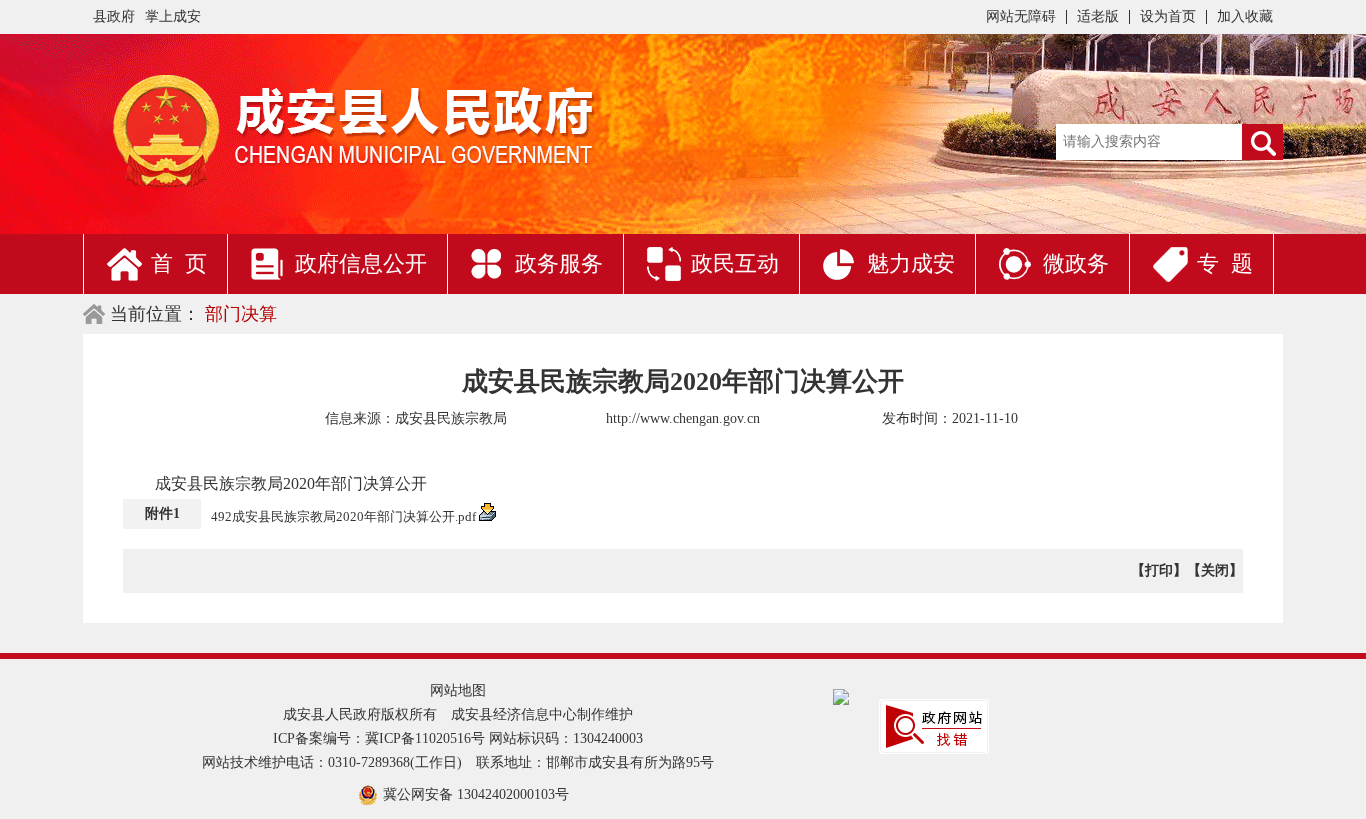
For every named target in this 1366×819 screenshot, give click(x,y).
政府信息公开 (361, 263)
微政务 (1076, 263)
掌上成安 (173, 16)
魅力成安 (911, 263)
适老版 (1098, 16)
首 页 (179, 263)
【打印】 (1159, 570)
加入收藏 (1245, 16)
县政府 (114, 16)
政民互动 (735, 263)
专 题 (1225, 263)
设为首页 (1168, 16)
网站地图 (458, 690)
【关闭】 (1215, 570)
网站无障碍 (1021, 16)
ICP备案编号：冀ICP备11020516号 (379, 738)
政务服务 (559, 263)
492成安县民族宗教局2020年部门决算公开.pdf (345, 516)
